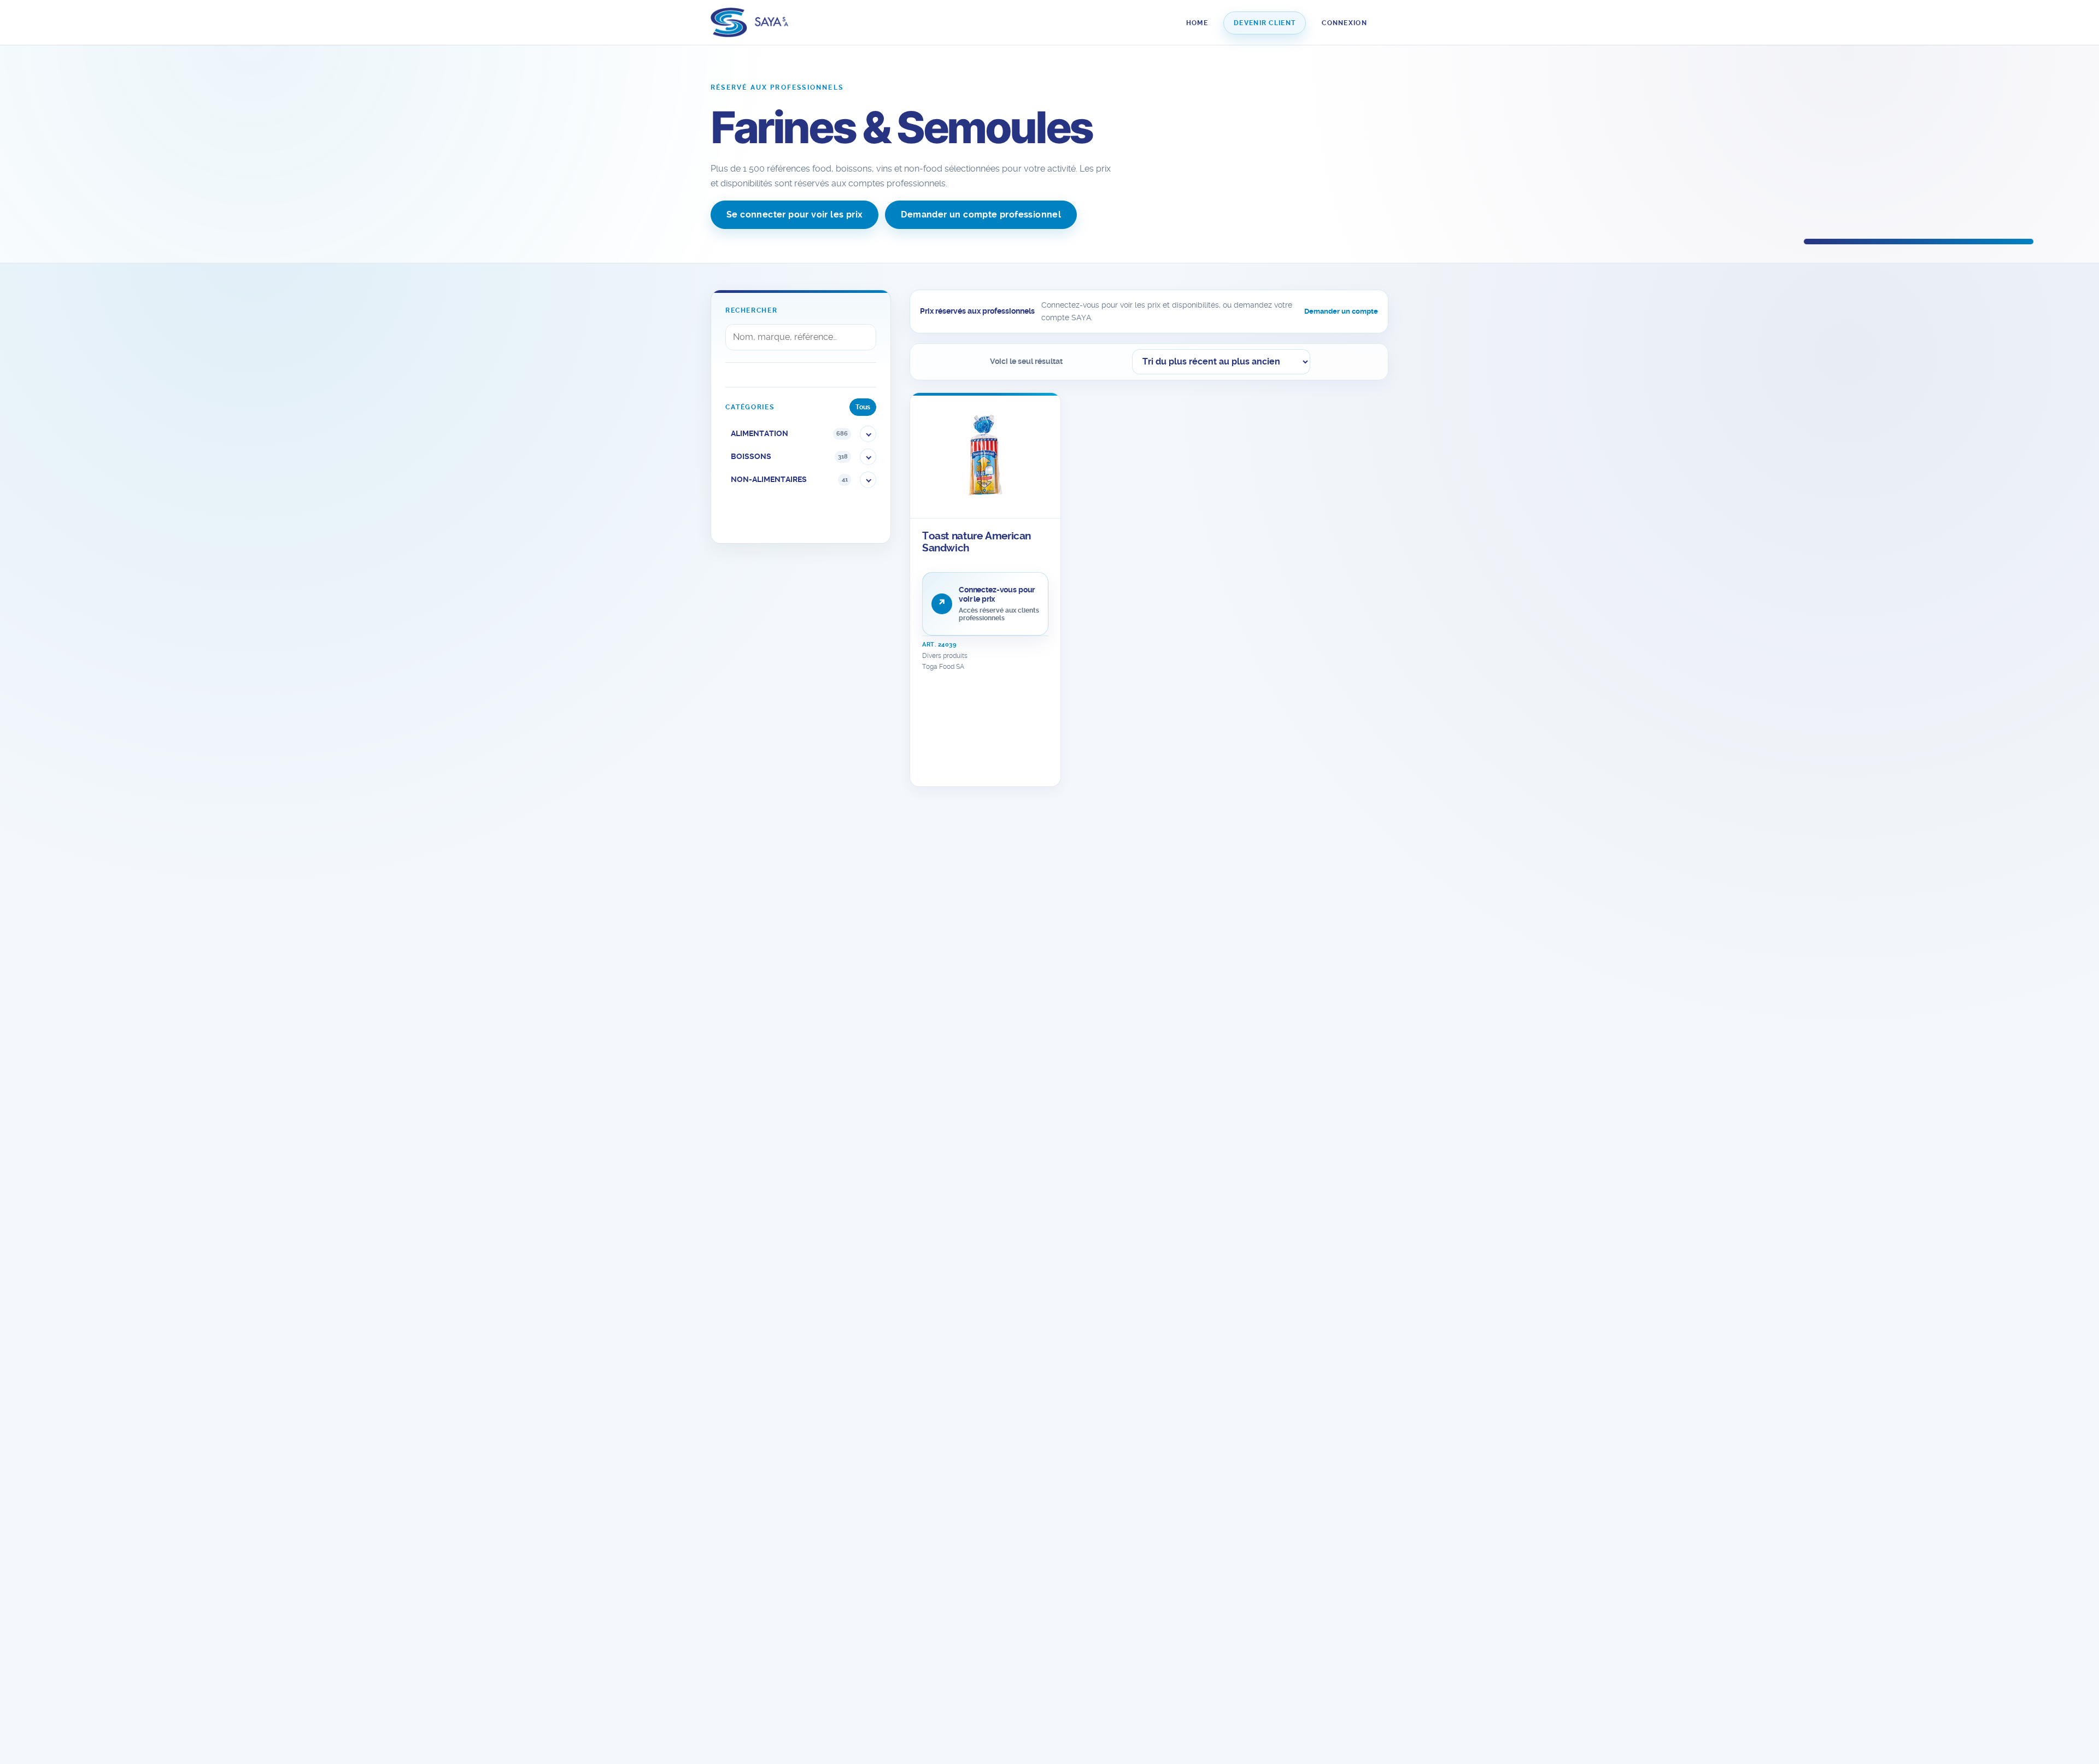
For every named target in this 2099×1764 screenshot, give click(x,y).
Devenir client (1265, 23)
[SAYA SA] (749, 23)
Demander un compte (1341, 311)
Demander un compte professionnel (981, 214)
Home (1197, 23)
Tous (863, 407)
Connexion (1344, 23)
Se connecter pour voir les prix (795, 214)
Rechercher (751, 310)
